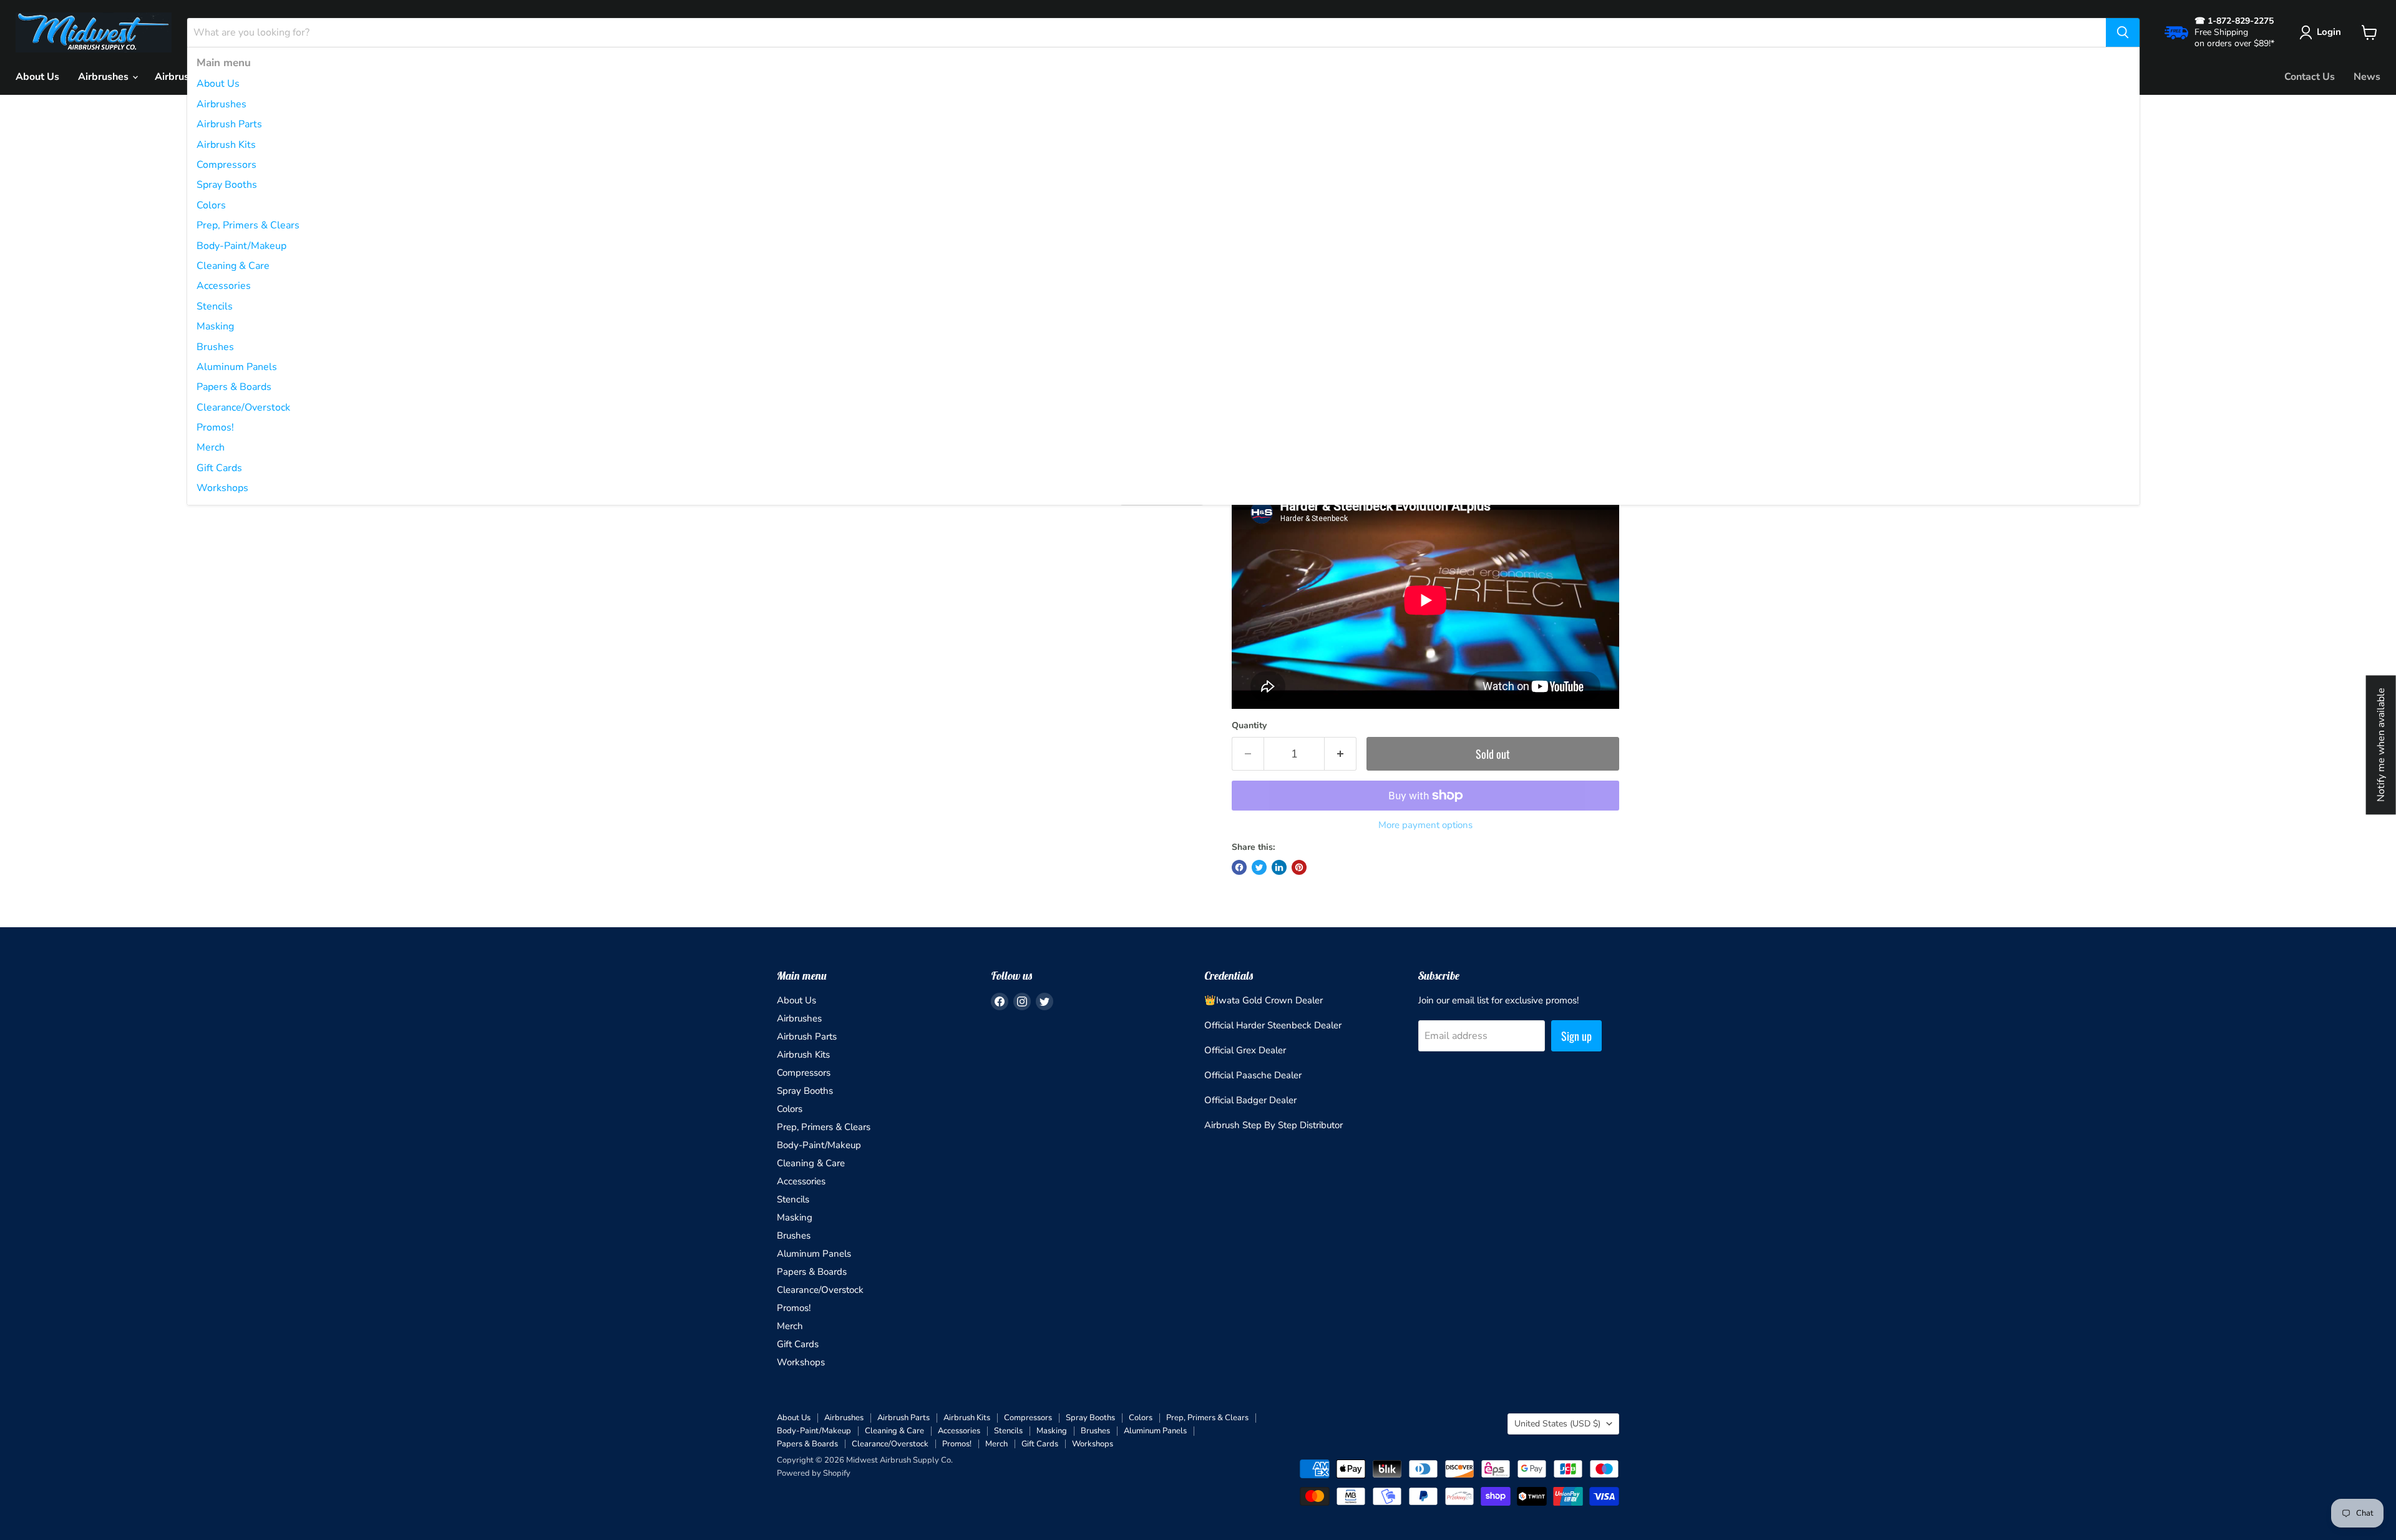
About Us (218, 84)
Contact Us (2310, 77)
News (2367, 77)
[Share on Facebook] (1239, 867)
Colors (211, 205)
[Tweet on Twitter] (1259, 867)
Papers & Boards (234, 387)
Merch (211, 447)
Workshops (222, 488)
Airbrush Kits (226, 145)
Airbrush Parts (229, 124)
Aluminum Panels (237, 367)
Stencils (215, 306)
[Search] (2123, 32)
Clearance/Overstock (243, 407)
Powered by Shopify (814, 1473)
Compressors (226, 165)
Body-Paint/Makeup (241, 246)
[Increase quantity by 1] (1341, 754)
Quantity (1249, 726)
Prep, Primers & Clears (248, 225)
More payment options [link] (1425, 825)
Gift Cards (219, 468)
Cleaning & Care (233, 266)
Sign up (1576, 1036)
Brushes (215, 347)
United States (1557, 1424)
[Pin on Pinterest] (1299, 867)
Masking (215, 326)
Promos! (215, 427)
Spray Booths (227, 185)
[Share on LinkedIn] (1279, 867)
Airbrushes (222, 104)
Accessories (224, 286)
